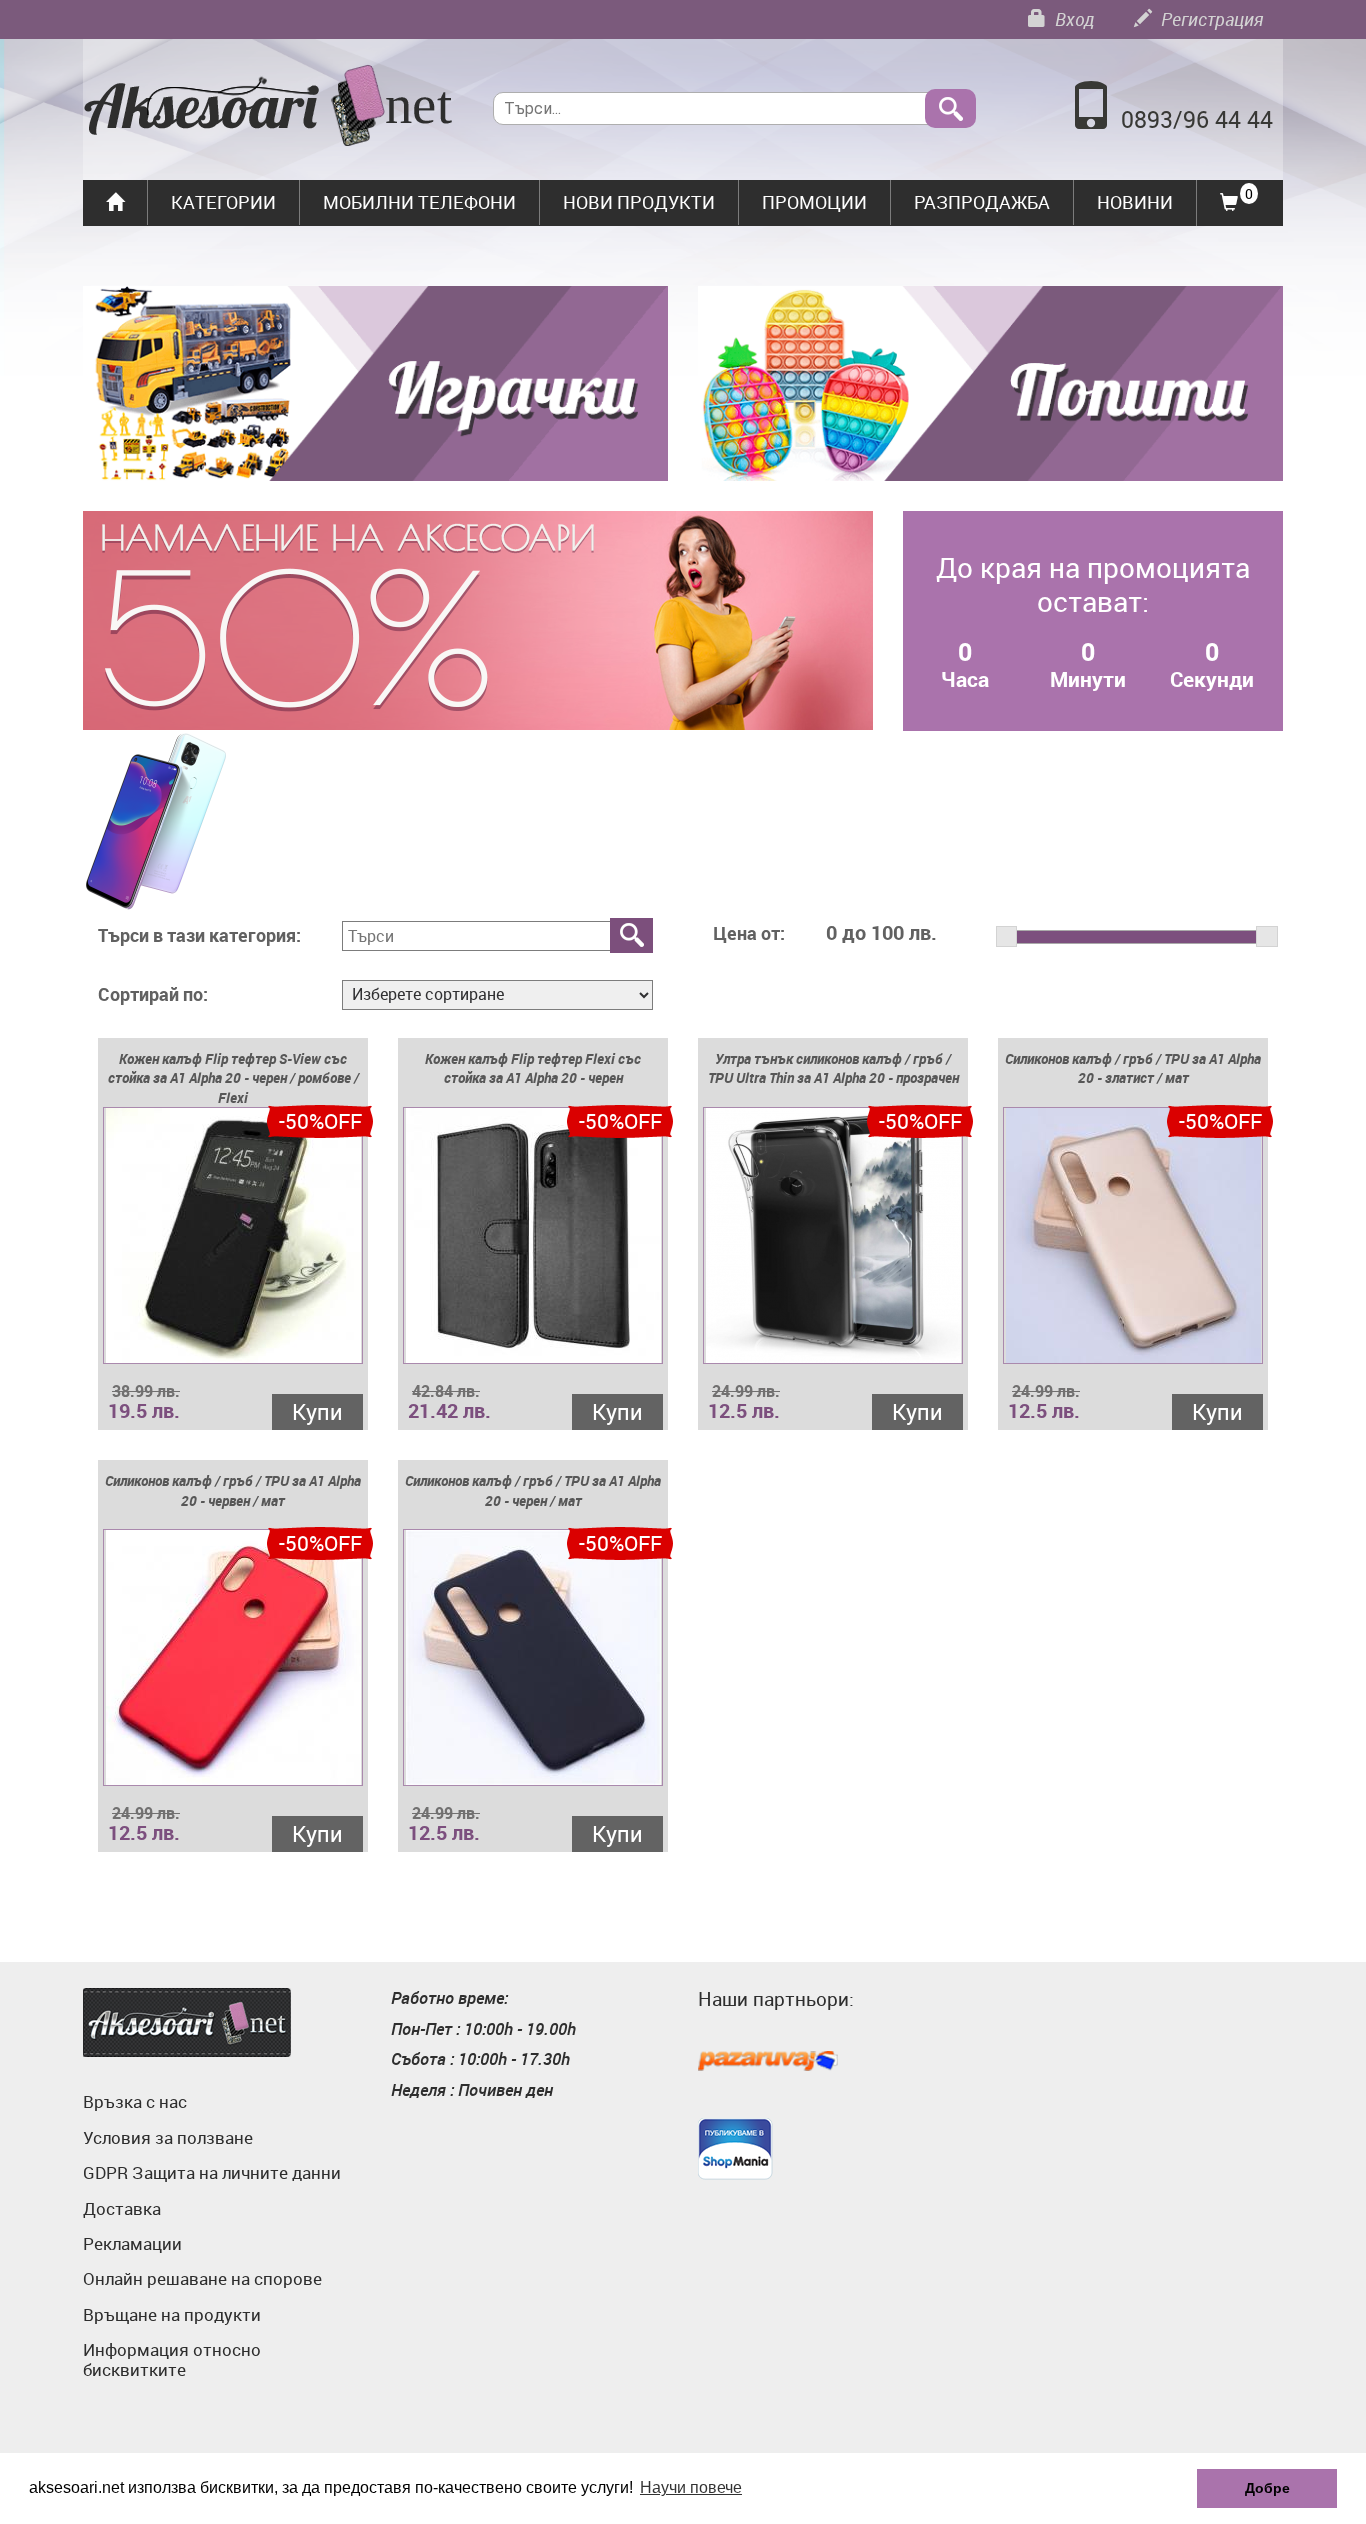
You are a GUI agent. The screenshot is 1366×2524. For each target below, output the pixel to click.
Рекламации (132, 2243)
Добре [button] (1267, 2488)
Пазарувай (768, 2062)
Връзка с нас (135, 2101)
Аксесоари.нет (187, 2022)
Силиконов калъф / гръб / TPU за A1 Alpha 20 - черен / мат (533, 1490)
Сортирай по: (153, 995)
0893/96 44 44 (1197, 119)
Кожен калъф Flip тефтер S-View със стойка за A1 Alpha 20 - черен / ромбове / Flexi (233, 1078)
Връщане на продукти (172, 2314)
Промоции (814, 202)
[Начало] (268, 108)
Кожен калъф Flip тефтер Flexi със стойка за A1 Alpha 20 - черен (533, 1068)
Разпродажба (982, 202)
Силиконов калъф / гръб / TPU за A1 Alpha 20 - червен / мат (233, 1490)
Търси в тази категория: (199, 936)
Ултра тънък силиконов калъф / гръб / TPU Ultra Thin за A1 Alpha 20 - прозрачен (833, 1068)
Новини (1135, 202)
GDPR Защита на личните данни (212, 2172)
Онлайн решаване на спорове (202, 2278)
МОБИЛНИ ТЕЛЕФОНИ (419, 202)
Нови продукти (639, 202)
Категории (223, 202)
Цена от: (749, 934)
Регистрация (1210, 19)
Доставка (122, 2208)
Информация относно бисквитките (172, 2359)
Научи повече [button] (691, 2487)
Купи (317, 1411)
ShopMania (735, 2149)
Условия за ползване (168, 2137)
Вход (1072, 19)
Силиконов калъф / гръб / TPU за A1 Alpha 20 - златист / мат (1133, 1068)
